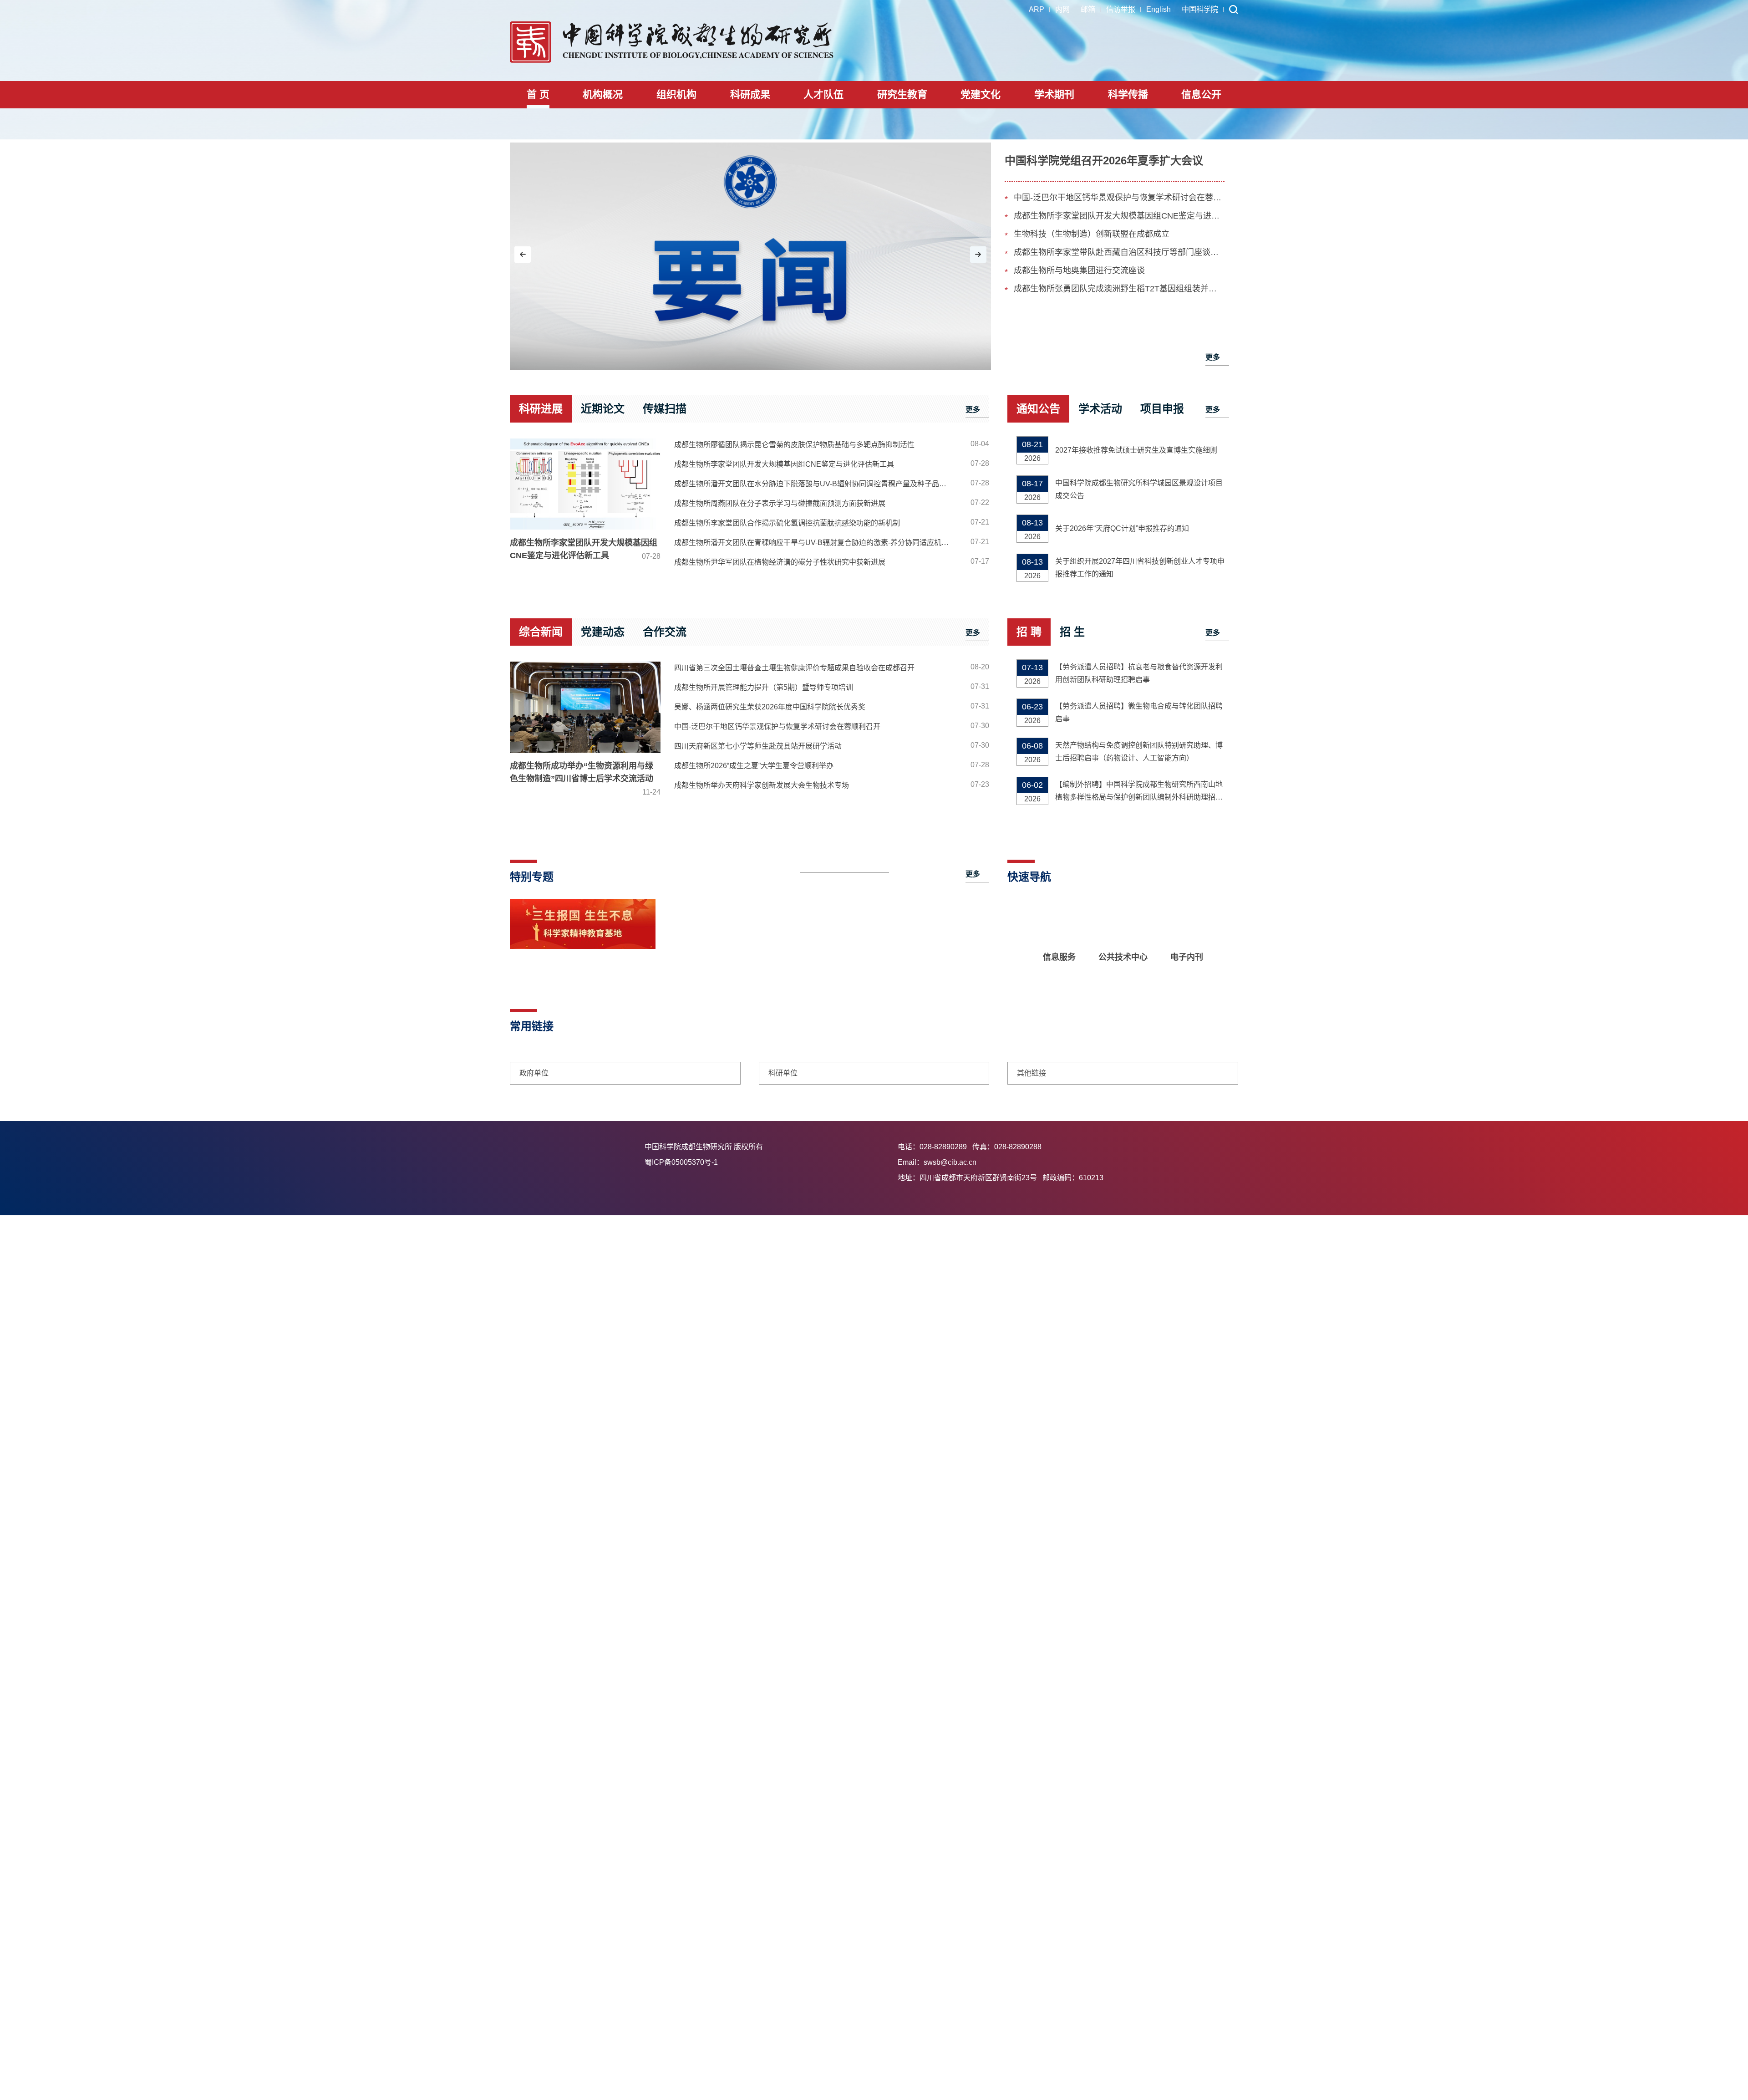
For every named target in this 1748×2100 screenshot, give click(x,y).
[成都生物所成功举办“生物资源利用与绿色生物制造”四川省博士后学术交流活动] (585, 707)
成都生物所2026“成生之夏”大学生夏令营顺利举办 (754, 766)
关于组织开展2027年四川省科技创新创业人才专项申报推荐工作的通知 (1140, 568)
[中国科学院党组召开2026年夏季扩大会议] (750, 256)
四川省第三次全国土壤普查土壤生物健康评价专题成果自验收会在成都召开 (794, 668)
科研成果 (750, 94)
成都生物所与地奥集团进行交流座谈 (1079, 270)
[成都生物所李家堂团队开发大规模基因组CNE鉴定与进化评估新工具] (585, 484)
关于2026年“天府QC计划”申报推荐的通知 (1122, 528)
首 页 (538, 94)
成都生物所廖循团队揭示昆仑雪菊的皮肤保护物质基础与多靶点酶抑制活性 (794, 445)
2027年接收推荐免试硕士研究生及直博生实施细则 (1136, 450)
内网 (1062, 9)
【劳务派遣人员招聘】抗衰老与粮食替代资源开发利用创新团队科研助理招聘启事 (1139, 673)
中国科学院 (1200, 9)
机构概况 (603, 94)
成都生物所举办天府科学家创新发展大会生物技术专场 (762, 785)
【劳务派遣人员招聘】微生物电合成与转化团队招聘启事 (1139, 712)
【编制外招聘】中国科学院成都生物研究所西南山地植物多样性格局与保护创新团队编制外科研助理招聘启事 (1139, 792)
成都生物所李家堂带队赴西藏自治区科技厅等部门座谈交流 (1119, 252)
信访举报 (1121, 9)
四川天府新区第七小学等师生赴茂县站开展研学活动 (758, 746)
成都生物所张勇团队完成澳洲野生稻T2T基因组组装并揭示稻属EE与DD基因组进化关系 (1119, 289)
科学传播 (1128, 94)
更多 (1213, 357)
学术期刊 (1054, 94)
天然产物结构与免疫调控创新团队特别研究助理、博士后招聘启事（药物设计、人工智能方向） (1139, 752)
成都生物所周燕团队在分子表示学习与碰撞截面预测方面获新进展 (780, 503)
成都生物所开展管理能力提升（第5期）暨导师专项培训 (764, 687)
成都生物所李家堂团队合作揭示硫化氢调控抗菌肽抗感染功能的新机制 (787, 523)
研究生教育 (902, 94)
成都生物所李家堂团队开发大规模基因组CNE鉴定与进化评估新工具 (1119, 216)
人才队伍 (823, 94)
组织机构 (676, 94)
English (1159, 9)
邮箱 (1088, 9)
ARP (1037, 9)
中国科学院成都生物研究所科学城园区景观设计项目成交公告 (1139, 489)
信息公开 (1201, 94)
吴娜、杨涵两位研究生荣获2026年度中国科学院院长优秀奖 (770, 707)
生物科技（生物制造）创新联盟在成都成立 (1092, 234)
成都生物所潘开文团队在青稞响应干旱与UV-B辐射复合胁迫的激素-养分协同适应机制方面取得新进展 (816, 543)
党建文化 (981, 94)
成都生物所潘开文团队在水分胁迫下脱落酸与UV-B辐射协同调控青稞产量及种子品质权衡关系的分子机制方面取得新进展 (816, 484)
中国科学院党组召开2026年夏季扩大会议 (1104, 161)
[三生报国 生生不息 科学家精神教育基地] (583, 947)
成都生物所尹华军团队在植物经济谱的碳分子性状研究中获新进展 (780, 562)
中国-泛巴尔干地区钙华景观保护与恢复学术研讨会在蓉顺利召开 (1119, 198)
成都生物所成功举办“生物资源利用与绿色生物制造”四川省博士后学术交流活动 (585, 779)
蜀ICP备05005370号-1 (768, 1162)
